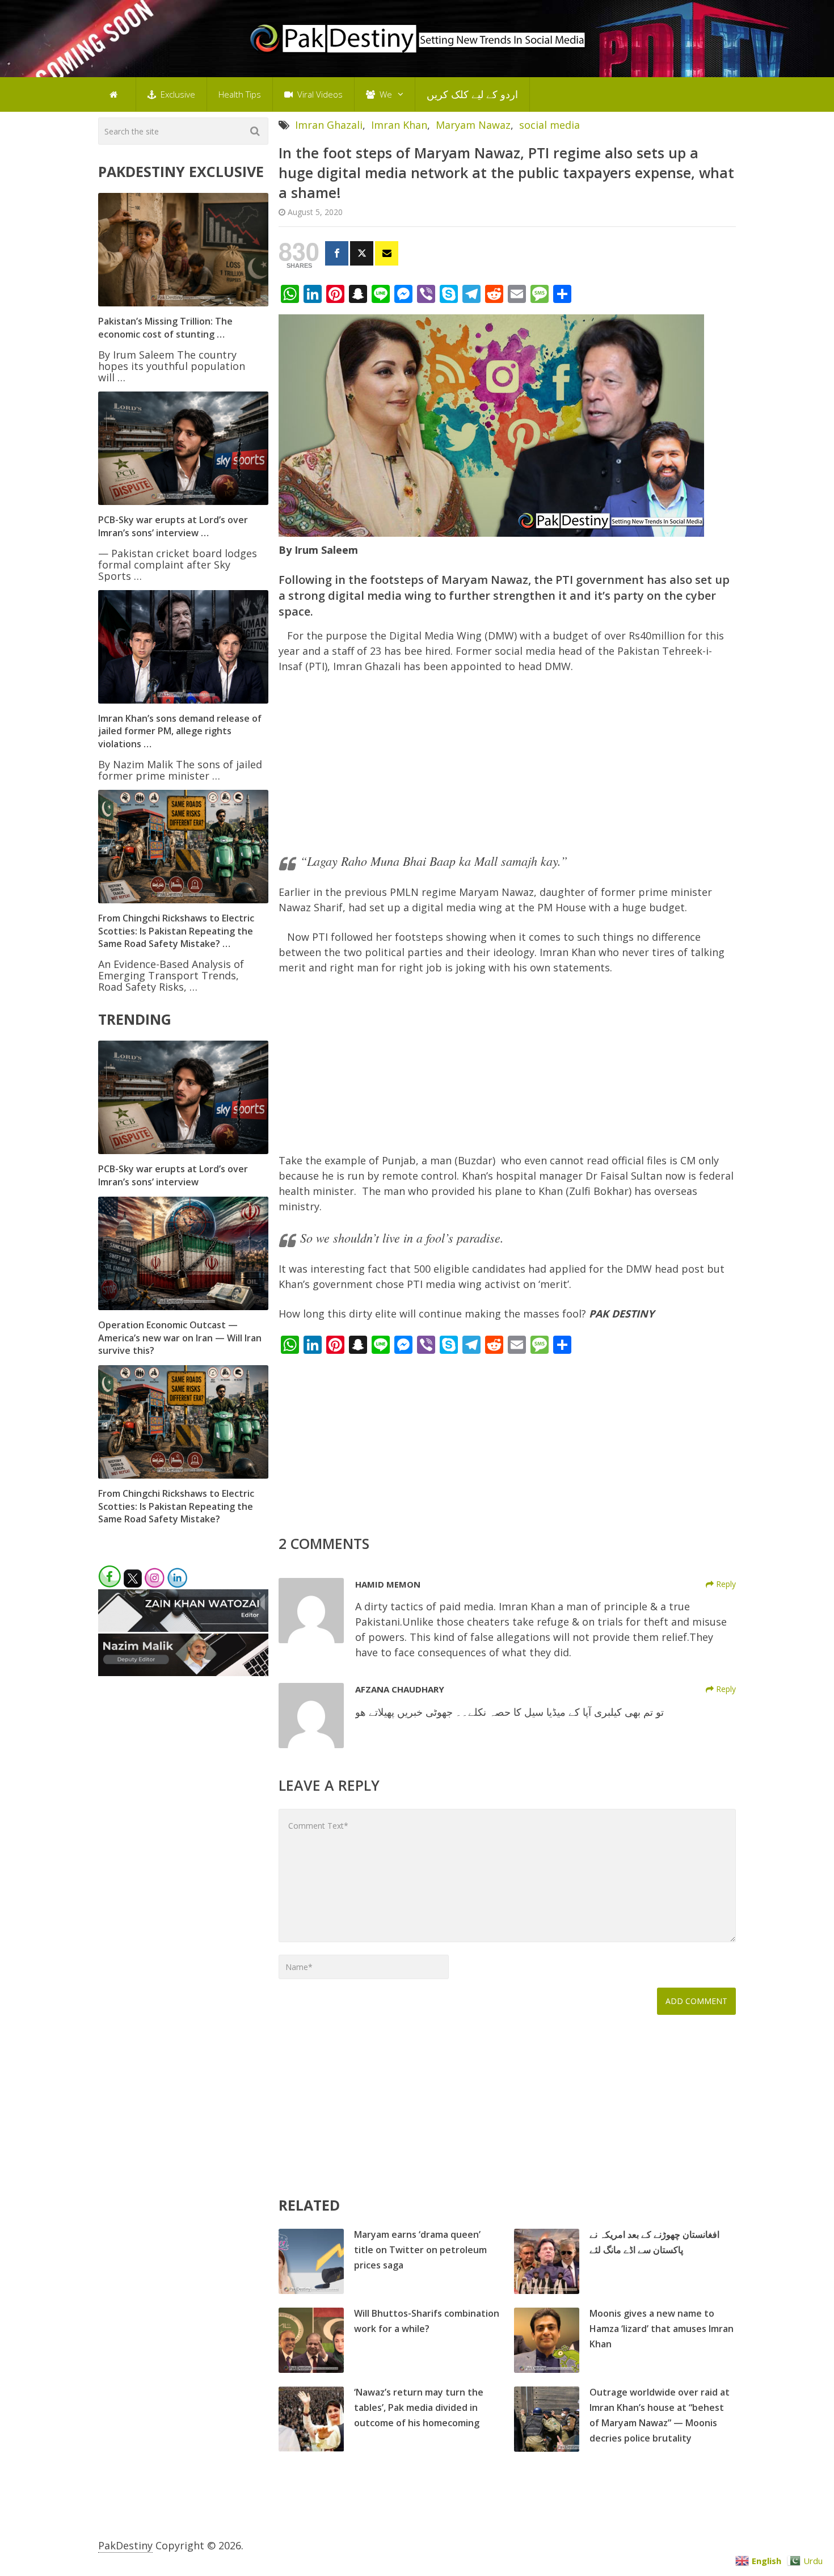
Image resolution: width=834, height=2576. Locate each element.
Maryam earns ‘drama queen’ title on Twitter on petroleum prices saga (420, 2250)
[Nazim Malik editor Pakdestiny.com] (183, 1672)
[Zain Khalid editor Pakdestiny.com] (183, 1628)
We (385, 94)
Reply (725, 1584)
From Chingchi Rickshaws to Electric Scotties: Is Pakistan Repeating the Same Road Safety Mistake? (176, 1506)
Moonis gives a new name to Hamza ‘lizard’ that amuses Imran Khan (662, 2329)
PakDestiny (125, 2545)
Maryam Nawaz (473, 125)
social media (549, 125)
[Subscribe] (387, 253)
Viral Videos (319, 94)
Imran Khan (399, 125)
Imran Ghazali (329, 125)
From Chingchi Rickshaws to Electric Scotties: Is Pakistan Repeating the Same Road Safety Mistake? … (176, 931)
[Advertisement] (507, 768)
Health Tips (240, 94)
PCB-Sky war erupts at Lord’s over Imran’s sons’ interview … (173, 526)
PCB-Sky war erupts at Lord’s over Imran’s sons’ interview (173, 1175)
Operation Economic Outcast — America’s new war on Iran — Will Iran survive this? (180, 1338)
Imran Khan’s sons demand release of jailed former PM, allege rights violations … (180, 731)
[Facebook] (337, 253)
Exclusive (177, 94)
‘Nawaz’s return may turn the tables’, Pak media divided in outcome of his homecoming (419, 2407)
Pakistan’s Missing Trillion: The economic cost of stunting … (165, 327)
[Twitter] (362, 253)
